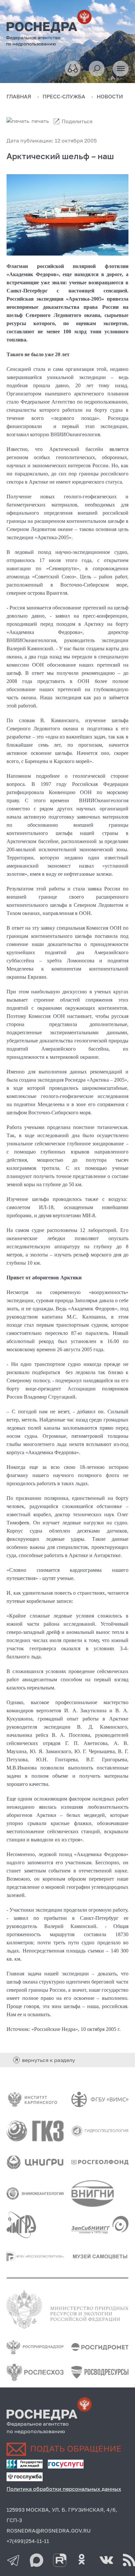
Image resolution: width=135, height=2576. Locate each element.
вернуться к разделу (48, 2060)
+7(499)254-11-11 (28, 2541)
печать (40, 121)
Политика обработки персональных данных (64, 2489)
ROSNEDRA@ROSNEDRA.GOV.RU (49, 2531)
